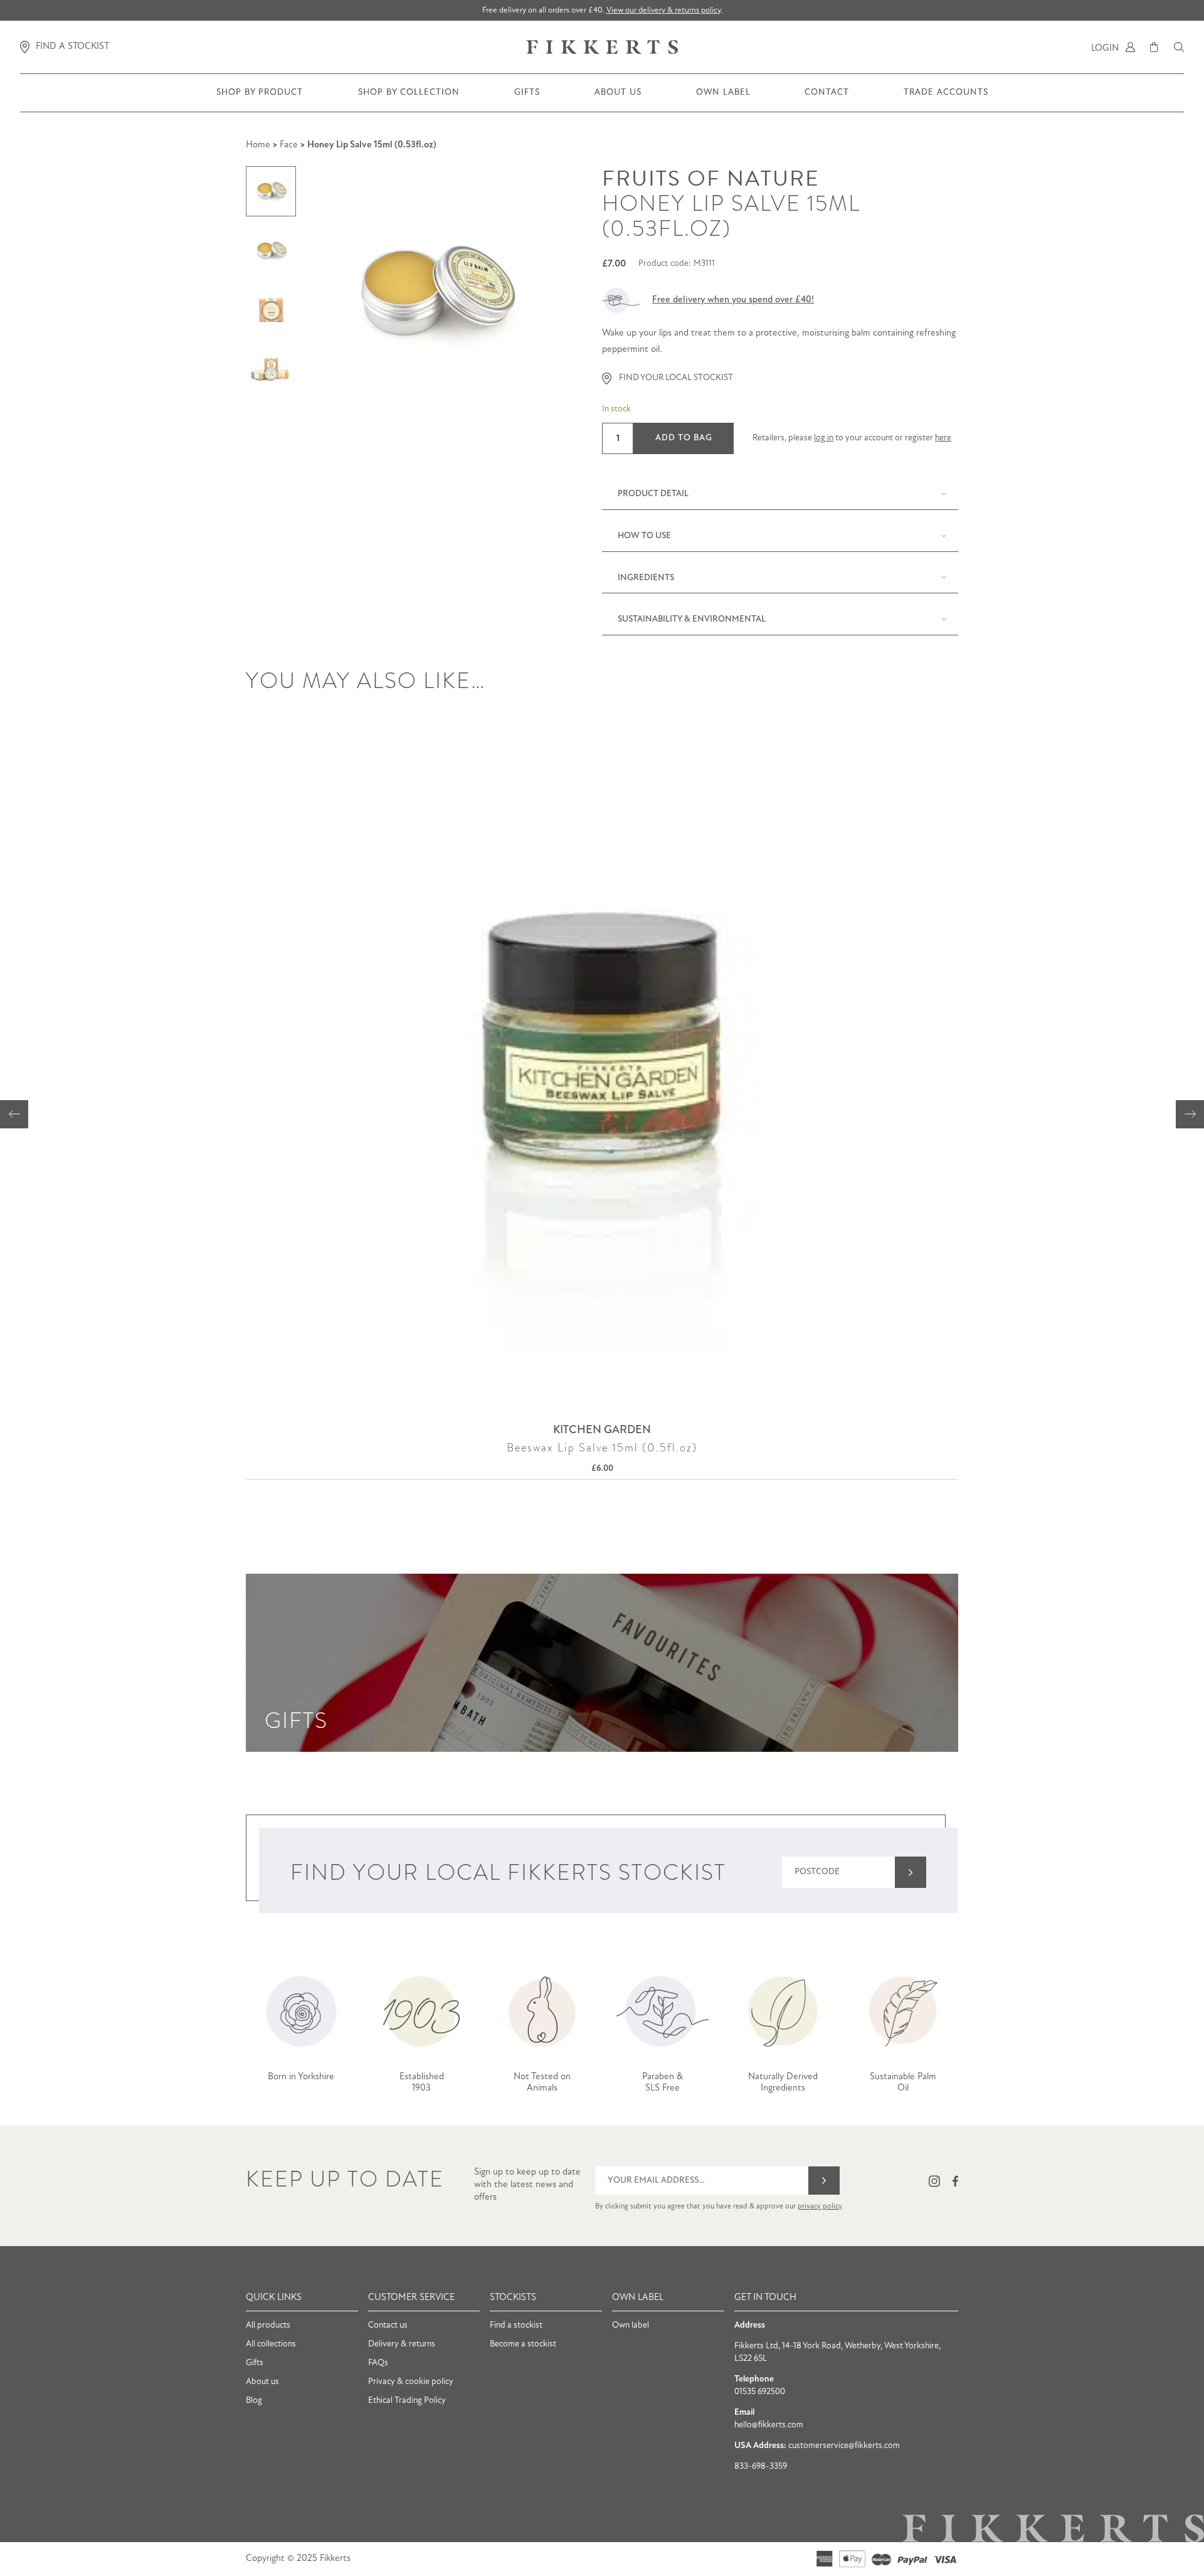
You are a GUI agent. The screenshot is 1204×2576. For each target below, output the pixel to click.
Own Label (723, 100)
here (943, 438)
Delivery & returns (402, 2344)
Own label (631, 2325)
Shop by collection (409, 100)
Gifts (527, 100)
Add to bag (684, 438)
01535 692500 (760, 2392)
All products (268, 2325)
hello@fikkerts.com (769, 2425)
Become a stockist (523, 2344)
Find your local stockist (676, 378)
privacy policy (820, 2207)
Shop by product (260, 100)
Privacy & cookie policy (411, 2382)
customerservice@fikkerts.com (844, 2446)
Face (289, 145)
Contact (827, 100)
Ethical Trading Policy (407, 2401)
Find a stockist (516, 2325)
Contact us (388, 2325)
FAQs (378, 2363)
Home (258, 145)
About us (618, 100)
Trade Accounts (946, 100)
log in (824, 438)
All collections (271, 2344)
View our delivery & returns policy (663, 10)
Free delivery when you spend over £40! (733, 300)
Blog (254, 2401)
